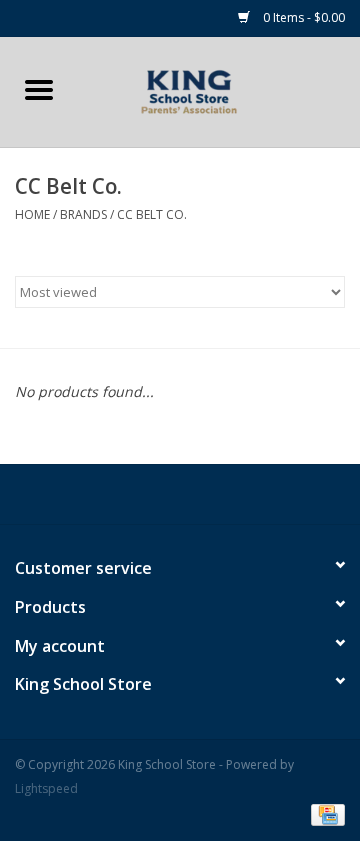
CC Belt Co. (152, 214)
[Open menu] (39, 89)
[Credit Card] (324, 813)
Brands (83, 214)
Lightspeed (46, 788)
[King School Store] (219, 90)
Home (32, 214)
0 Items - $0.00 (302, 17)
